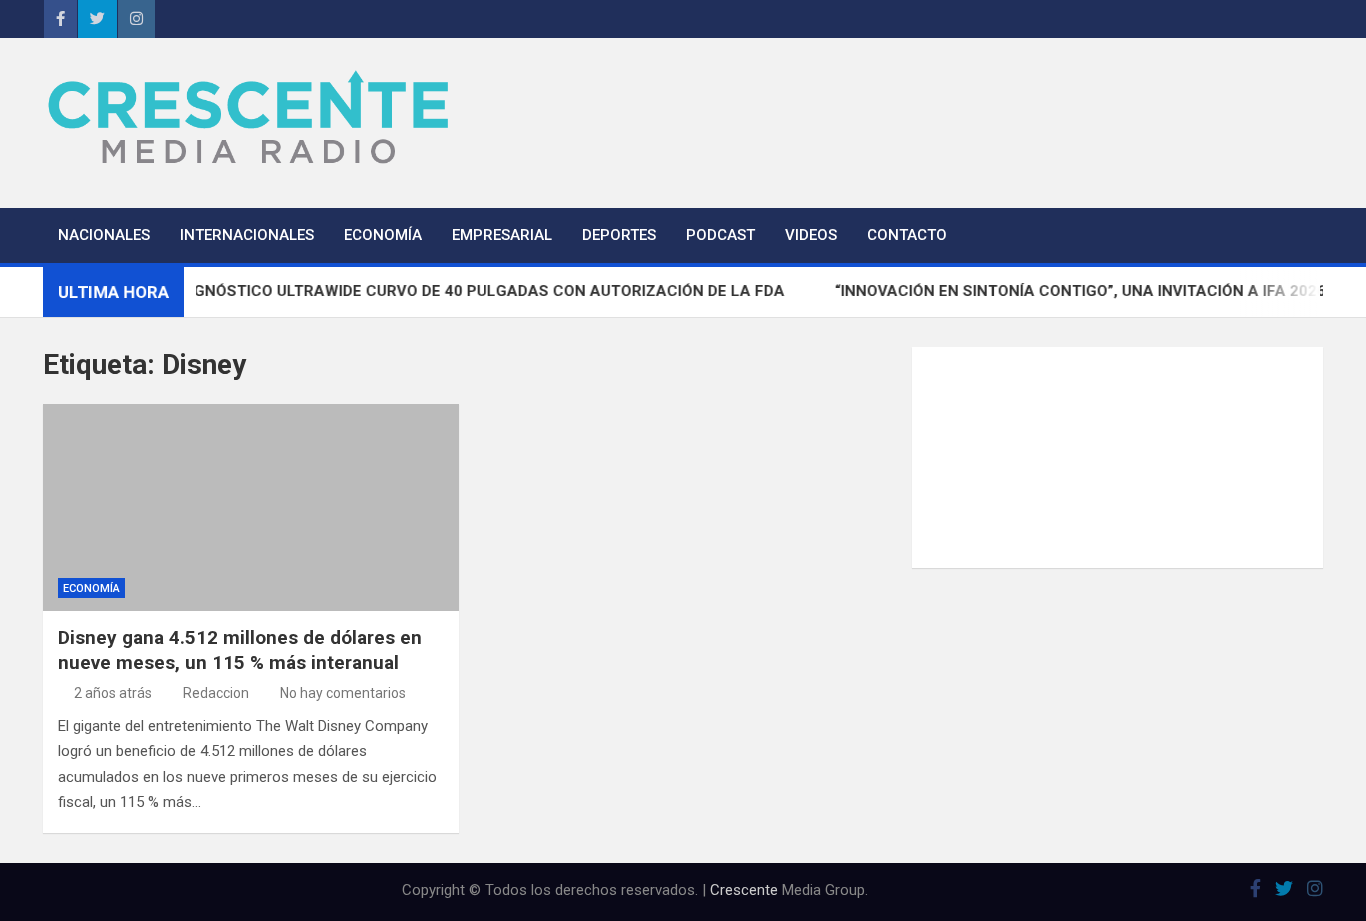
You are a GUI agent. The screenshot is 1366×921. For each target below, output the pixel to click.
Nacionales (104, 235)
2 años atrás (113, 693)
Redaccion (216, 693)
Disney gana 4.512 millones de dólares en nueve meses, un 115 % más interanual (240, 650)
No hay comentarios (343, 693)
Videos (811, 235)
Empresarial (502, 235)
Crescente (744, 890)
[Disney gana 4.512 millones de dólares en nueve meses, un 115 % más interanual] (251, 508)
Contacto (907, 235)
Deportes (619, 235)
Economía (383, 235)
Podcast (720, 235)
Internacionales (247, 235)
